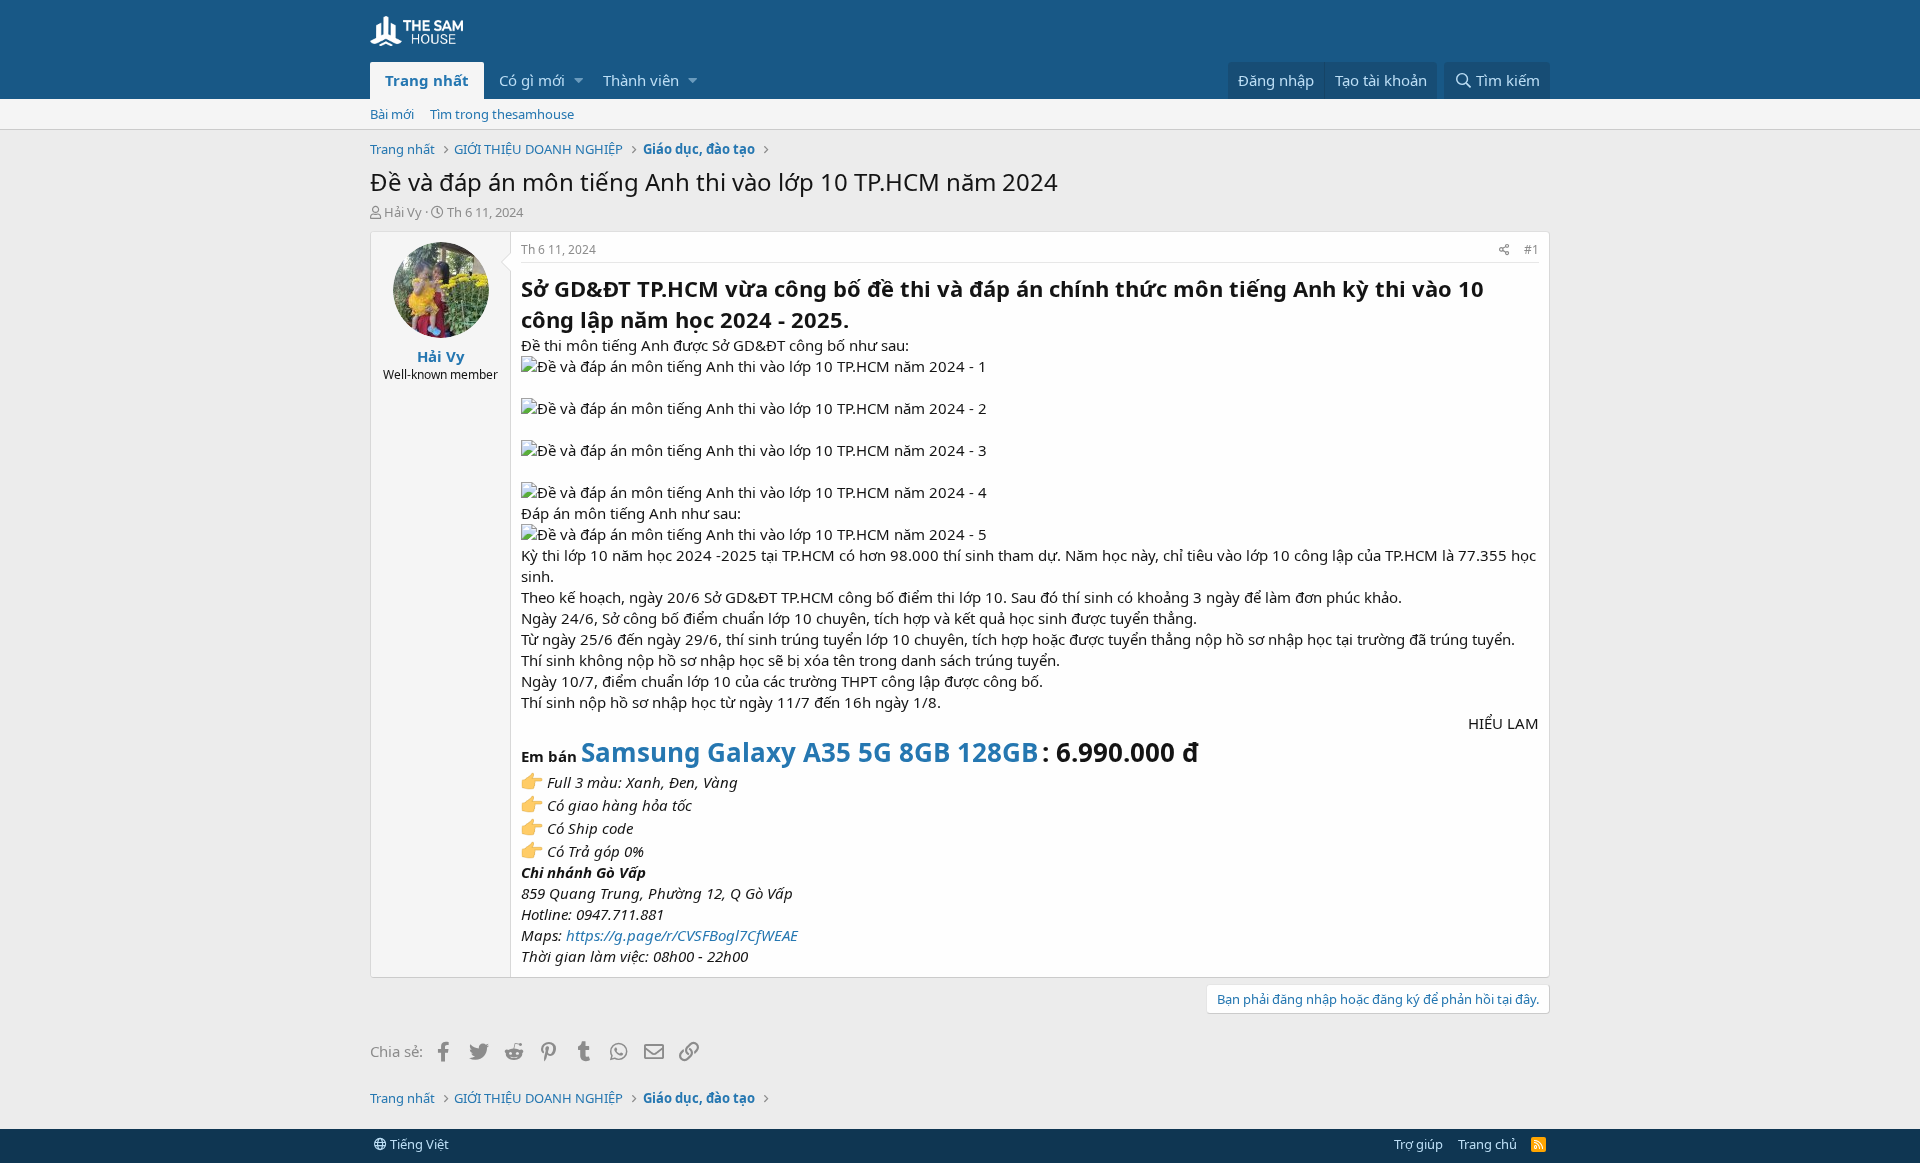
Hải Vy (403, 212)
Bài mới (392, 114)
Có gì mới (532, 80)
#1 (1531, 249)
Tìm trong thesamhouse (502, 114)
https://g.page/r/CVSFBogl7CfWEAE (682, 935)
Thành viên (641, 80)
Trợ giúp (1418, 1144)
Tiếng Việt (418, 1144)
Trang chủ (1487, 1144)
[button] (578, 80)
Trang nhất (427, 80)
